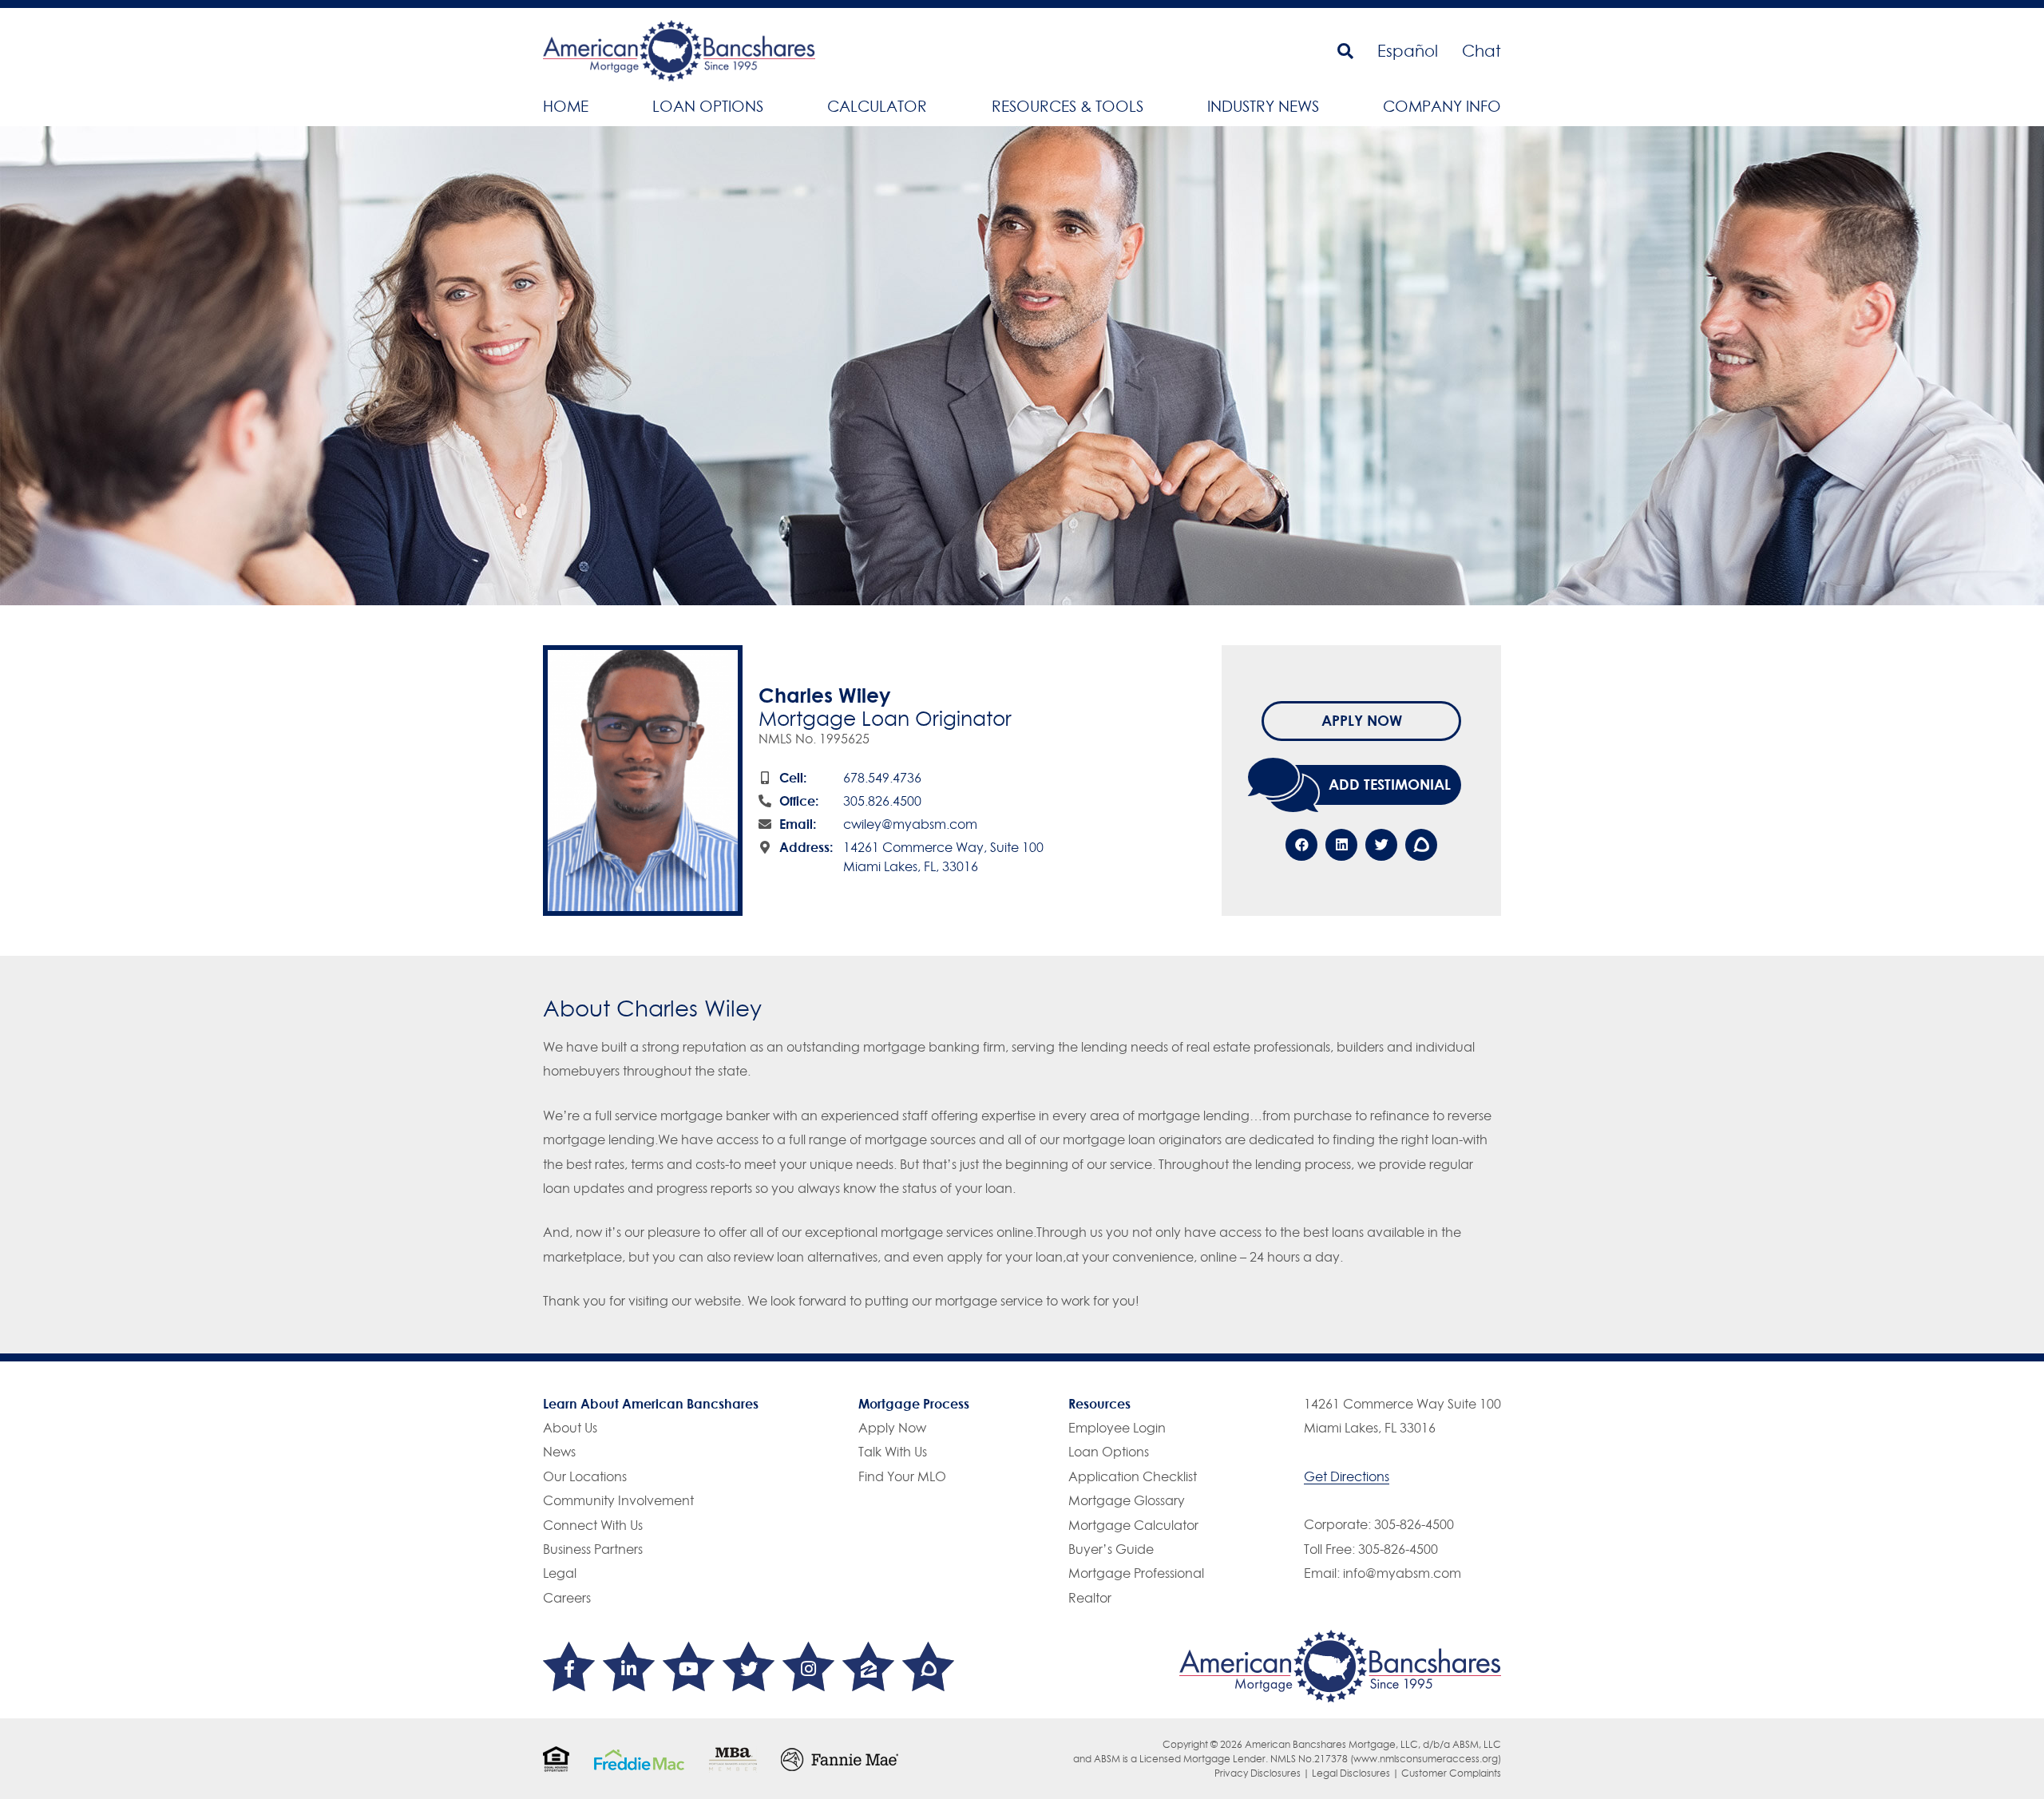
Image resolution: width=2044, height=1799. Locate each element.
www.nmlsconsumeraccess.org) (1427, 1759)
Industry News (1263, 106)
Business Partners (593, 1549)
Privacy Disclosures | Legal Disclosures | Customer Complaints (1358, 1773)
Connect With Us (593, 1525)
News (559, 1452)
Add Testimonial (1390, 784)
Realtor (1090, 1598)
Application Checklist (1133, 1476)
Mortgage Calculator (1133, 1525)
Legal (560, 1573)
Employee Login (1117, 1428)
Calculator (877, 106)
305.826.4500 (882, 801)
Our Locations (585, 1476)
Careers (567, 1598)
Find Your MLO (902, 1476)
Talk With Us (893, 1452)
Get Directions (1347, 1476)
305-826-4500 (1414, 1524)
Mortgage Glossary (1127, 1500)
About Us (570, 1428)
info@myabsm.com (1402, 1573)
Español (1408, 51)
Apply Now (1362, 720)
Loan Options (708, 106)
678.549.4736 (882, 778)
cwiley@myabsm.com (910, 824)
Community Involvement (618, 1500)
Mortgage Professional (1136, 1573)
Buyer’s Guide (1111, 1549)
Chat (1482, 51)
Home (566, 106)
